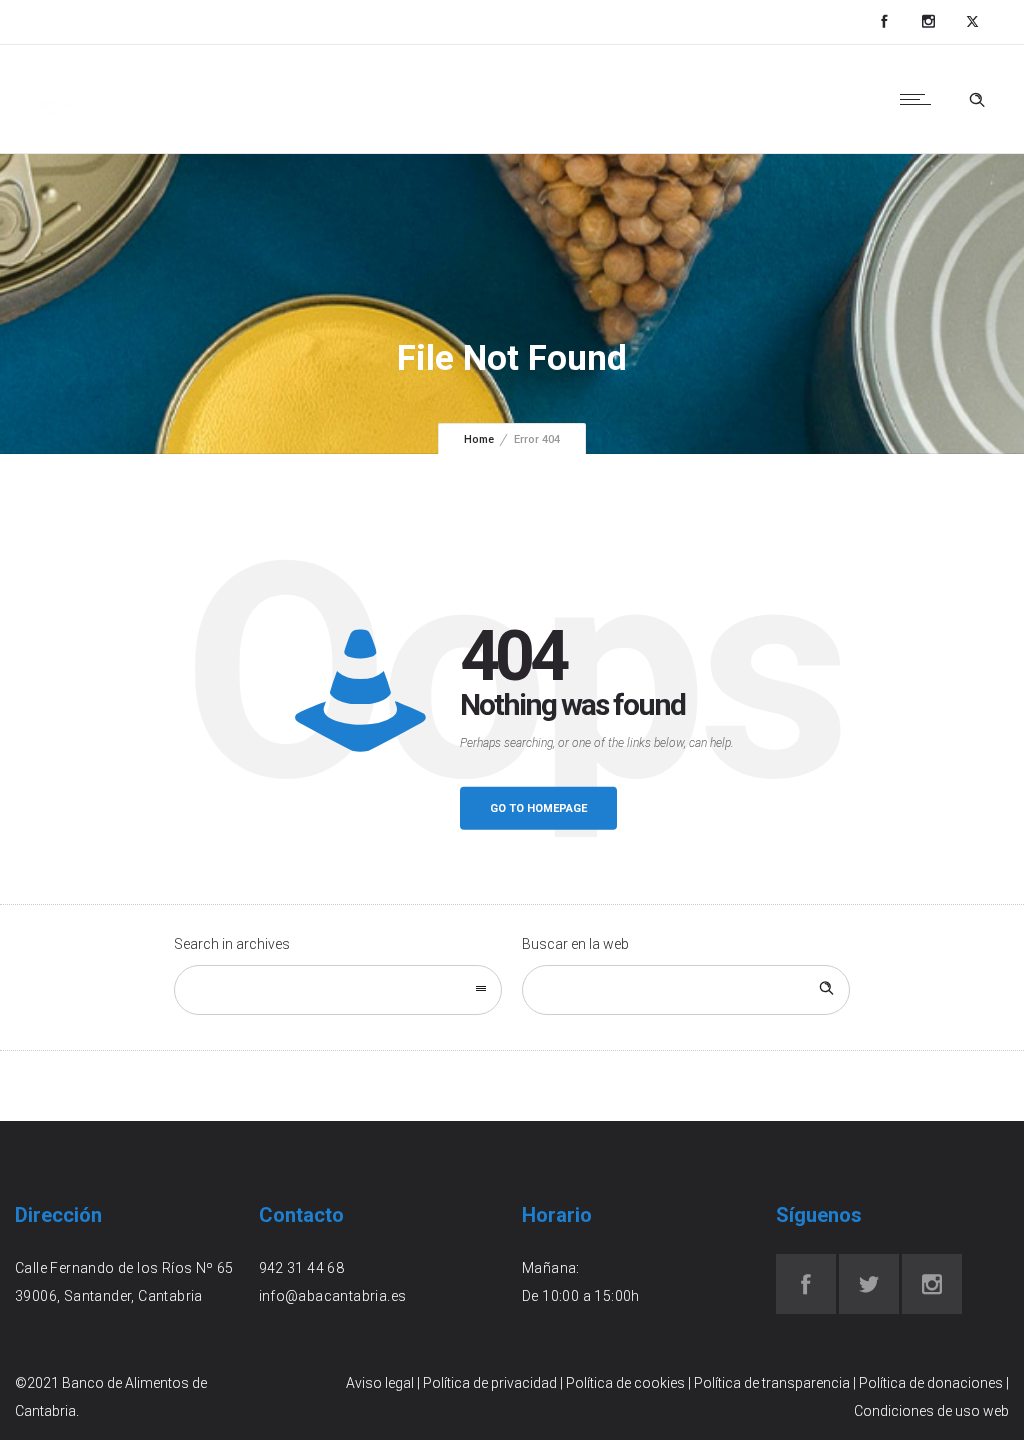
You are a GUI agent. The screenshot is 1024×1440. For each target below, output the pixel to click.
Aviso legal (380, 1383)
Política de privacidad (490, 1383)
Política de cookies (625, 1383)
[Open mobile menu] (920, 99)
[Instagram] (928, 22)
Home (479, 439)
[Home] (108, 128)
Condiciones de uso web (931, 1411)
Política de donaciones (931, 1383)
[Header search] (977, 100)
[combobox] (338, 990)
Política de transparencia (772, 1383)
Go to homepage (538, 808)
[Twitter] (972, 22)
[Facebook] (884, 22)
